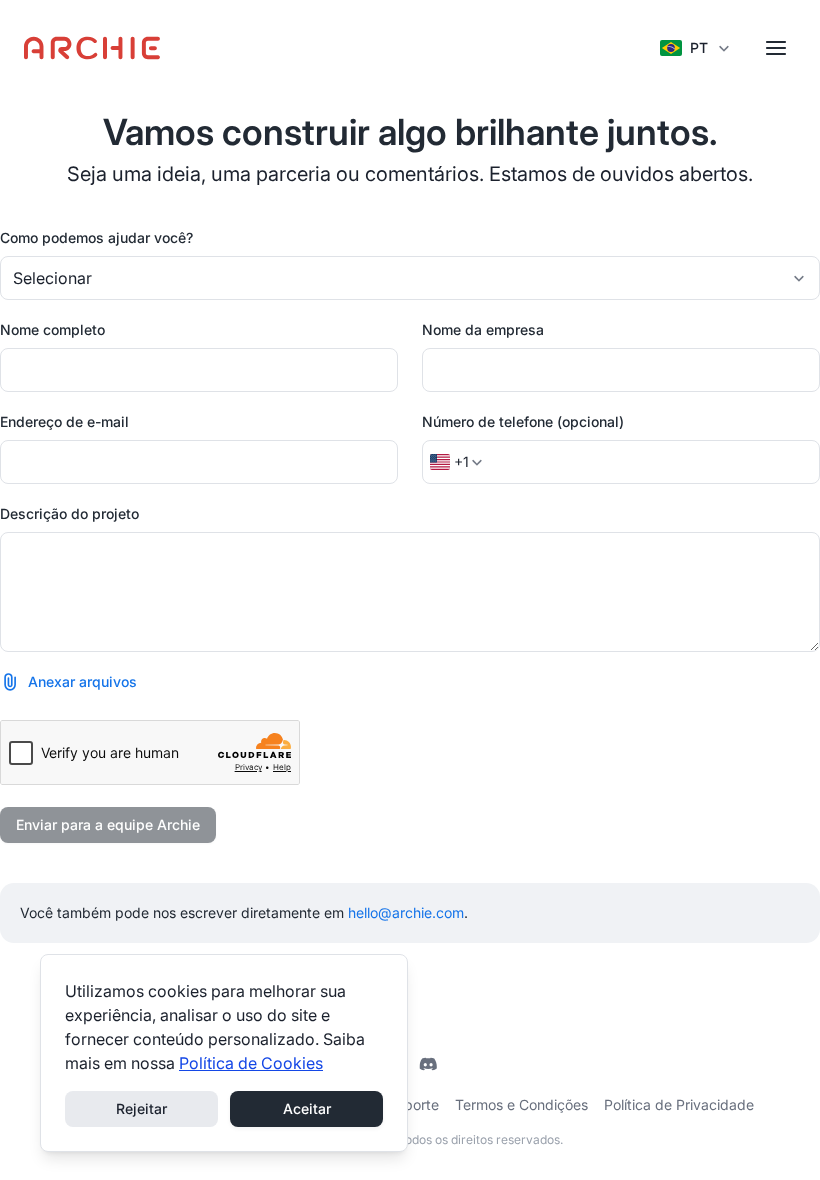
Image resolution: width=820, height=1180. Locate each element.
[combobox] (410, 278)
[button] (68, 682)
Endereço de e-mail (64, 421)
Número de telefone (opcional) (523, 421)
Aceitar (307, 1108)
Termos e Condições (521, 1104)
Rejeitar (141, 1108)
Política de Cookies (251, 1063)
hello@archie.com (406, 912)
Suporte (413, 1104)
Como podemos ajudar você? (96, 237)
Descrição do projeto (69, 513)
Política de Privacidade (679, 1104)
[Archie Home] (92, 48)
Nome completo (52, 329)
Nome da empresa (483, 329)
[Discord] (428, 1064)
